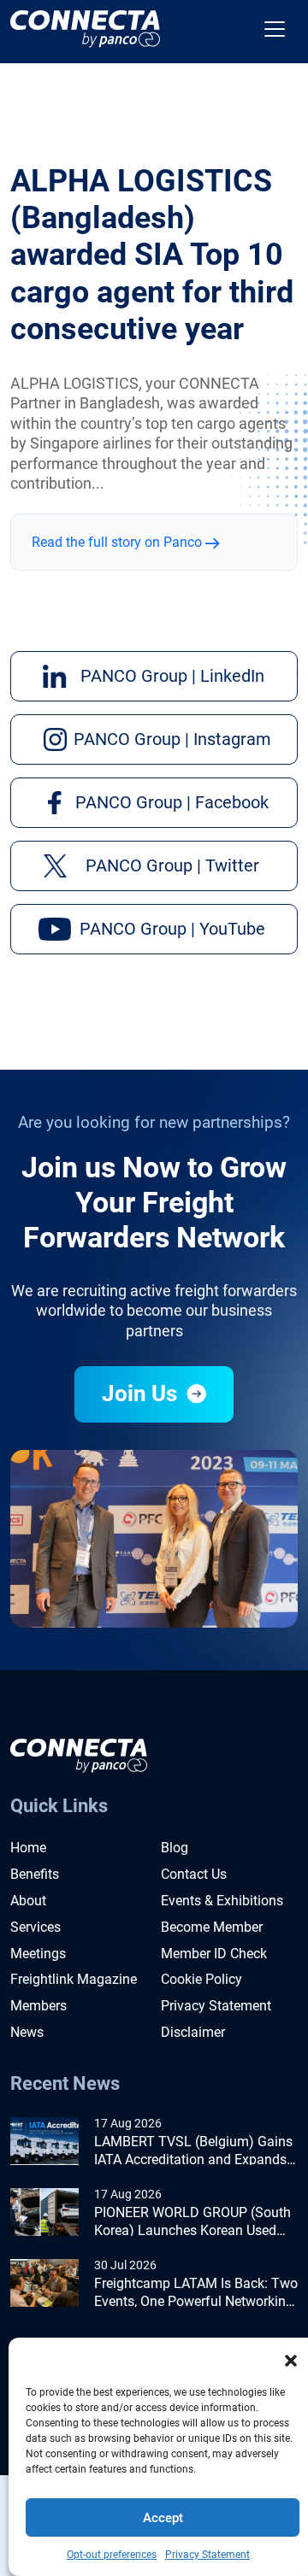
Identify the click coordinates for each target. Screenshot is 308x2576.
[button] (291, 2359)
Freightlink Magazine (74, 1979)
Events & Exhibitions (222, 1901)
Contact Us (194, 1874)
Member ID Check (214, 1954)
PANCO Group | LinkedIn (172, 676)
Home (28, 1848)
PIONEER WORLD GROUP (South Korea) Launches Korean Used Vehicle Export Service (192, 2222)
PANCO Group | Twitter (172, 866)
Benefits (35, 1874)
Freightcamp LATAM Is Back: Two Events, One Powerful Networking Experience (196, 2293)
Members (38, 2006)
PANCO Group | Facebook (172, 802)
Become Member (212, 1927)
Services (36, 1927)
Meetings (38, 1954)
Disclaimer (193, 2032)
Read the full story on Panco (118, 542)
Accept (163, 2518)
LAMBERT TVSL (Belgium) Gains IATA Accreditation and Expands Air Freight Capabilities (193, 2151)
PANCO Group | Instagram (172, 739)
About (28, 1901)
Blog (175, 1848)
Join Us (142, 1394)
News (27, 2032)
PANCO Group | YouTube (172, 929)
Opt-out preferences (112, 2555)
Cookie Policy (201, 1979)
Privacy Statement (207, 2555)
